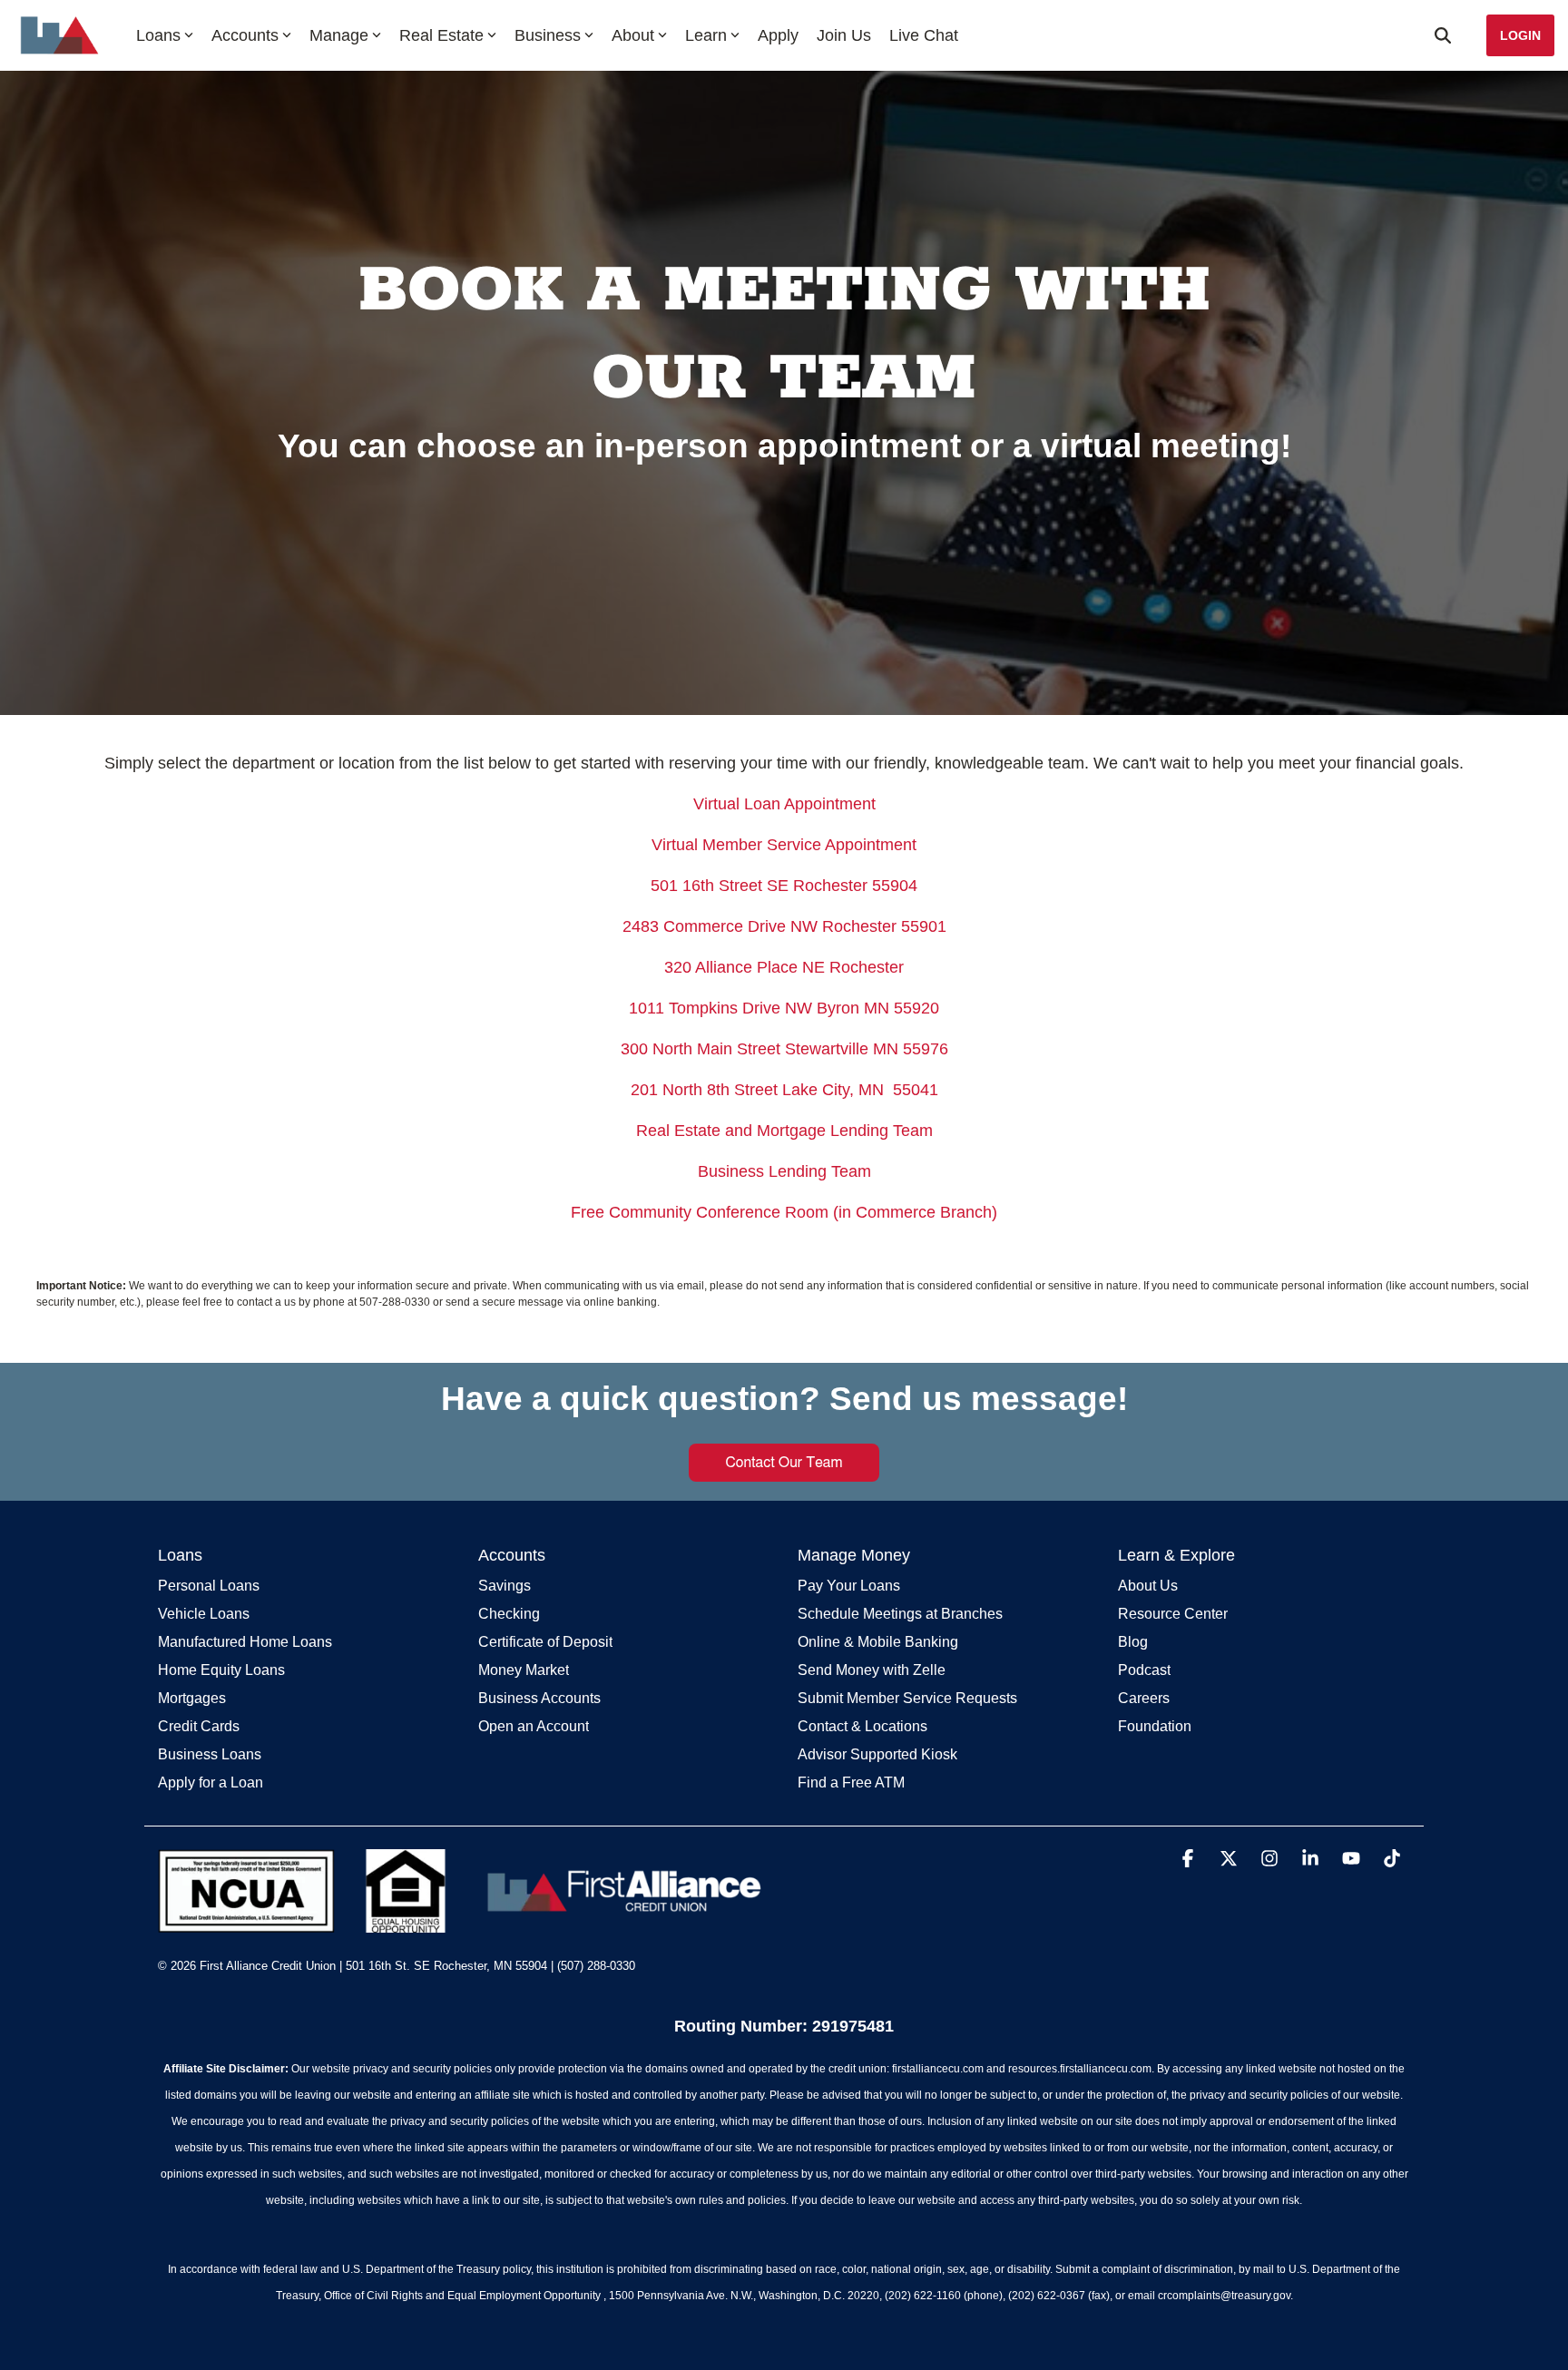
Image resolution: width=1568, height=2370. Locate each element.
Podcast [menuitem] (1144, 1670)
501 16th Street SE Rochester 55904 (784, 886)
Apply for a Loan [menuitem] (211, 1782)
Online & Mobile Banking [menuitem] (878, 1642)
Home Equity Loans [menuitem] (221, 1670)
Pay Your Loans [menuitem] (849, 1586)
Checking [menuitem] (509, 1614)
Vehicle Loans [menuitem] (204, 1614)
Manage (339, 35)
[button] (1190, 1860)
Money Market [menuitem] (524, 1670)
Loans (158, 35)
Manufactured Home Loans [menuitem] (245, 1642)
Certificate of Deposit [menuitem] (545, 1642)
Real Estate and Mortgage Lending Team (784, 1131)
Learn (706, 35)
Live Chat (924, 35)
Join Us (844, 35)
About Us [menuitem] (1148, 1586)
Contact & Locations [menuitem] (862, 1726)
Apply (778, 35)
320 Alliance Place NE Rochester (784, 967)
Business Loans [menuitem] (210, 1754)
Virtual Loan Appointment (784, 804)
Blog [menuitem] (1133, 1642)
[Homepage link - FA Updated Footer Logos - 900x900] (464, 1924)
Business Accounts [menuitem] (539, 1698)
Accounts (245, 35)
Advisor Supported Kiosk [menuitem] (877, 1754)
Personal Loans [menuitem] (209, 1586)
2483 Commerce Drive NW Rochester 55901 (784, 926)
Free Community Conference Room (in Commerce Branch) (784, 1212)
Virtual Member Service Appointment (784, 845)
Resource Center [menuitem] (1173, 1614)
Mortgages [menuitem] (192, 1698)
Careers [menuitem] (1144, 1698)
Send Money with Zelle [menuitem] (872, 1670)
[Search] (1443, 35)
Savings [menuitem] (505, 1586)
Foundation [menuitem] (1155, 1726)
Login (1520, 35)
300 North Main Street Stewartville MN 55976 (784, 1049)
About (633, 35)
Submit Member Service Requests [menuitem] (907, 1698)
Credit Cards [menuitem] (199, 1726)
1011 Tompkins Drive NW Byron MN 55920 (784, 1008)
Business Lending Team (784, 1171)
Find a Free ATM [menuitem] (851, 1782)
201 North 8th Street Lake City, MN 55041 (784, 1090)
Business (548, 35)
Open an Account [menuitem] (534, 1726)
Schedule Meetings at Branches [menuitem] (900, 1614)
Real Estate (441, 35)
